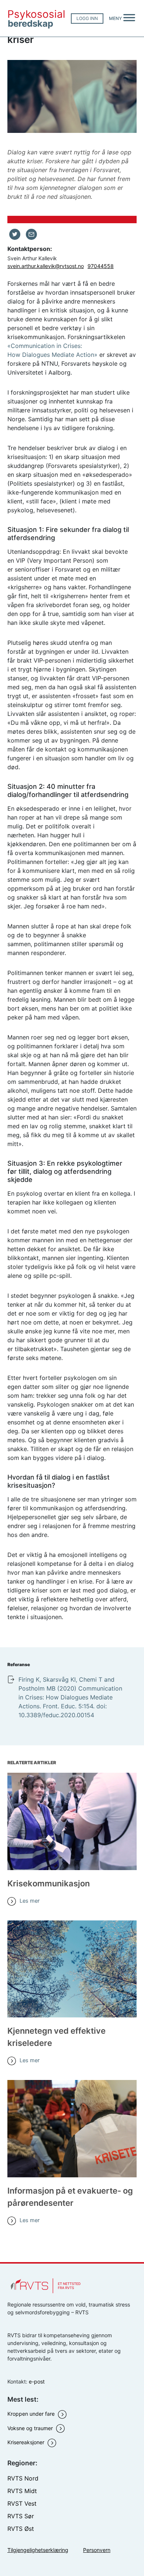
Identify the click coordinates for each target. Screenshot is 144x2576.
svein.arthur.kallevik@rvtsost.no (46, 266)
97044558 (101, 266)
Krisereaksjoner (27, 2442)
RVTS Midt (22, 2491)
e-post (37, 2381)
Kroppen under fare (32, 2414)
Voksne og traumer (31, 2428)
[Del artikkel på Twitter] (15, 234)
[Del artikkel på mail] (31, 234)
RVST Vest (22, 2503)
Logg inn (87, 18)
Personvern (97, 2550)
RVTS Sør (21, 2516)
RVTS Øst (21, 2529)
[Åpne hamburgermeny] (129, 19)
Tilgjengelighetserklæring (38, 2550)
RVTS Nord (23, 2478)
